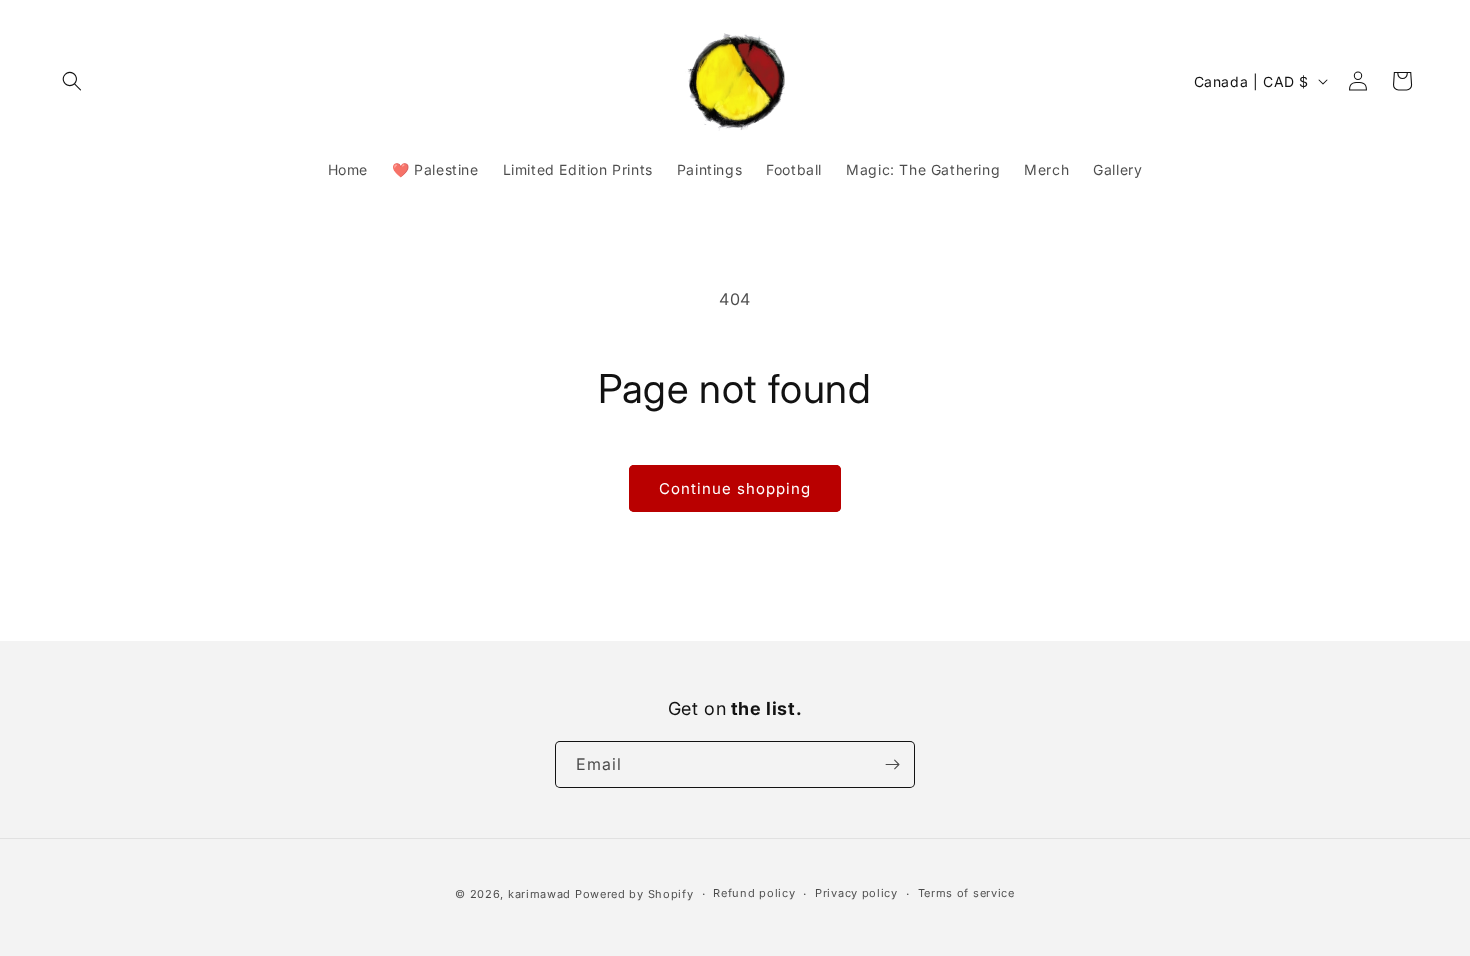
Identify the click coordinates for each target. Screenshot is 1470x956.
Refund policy (754, 893)
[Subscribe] (892, 764)
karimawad (539, 894)
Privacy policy (856, 893)
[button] (72, 81)
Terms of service (966, 893)
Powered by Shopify (634, 894)
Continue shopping (735, 488)
